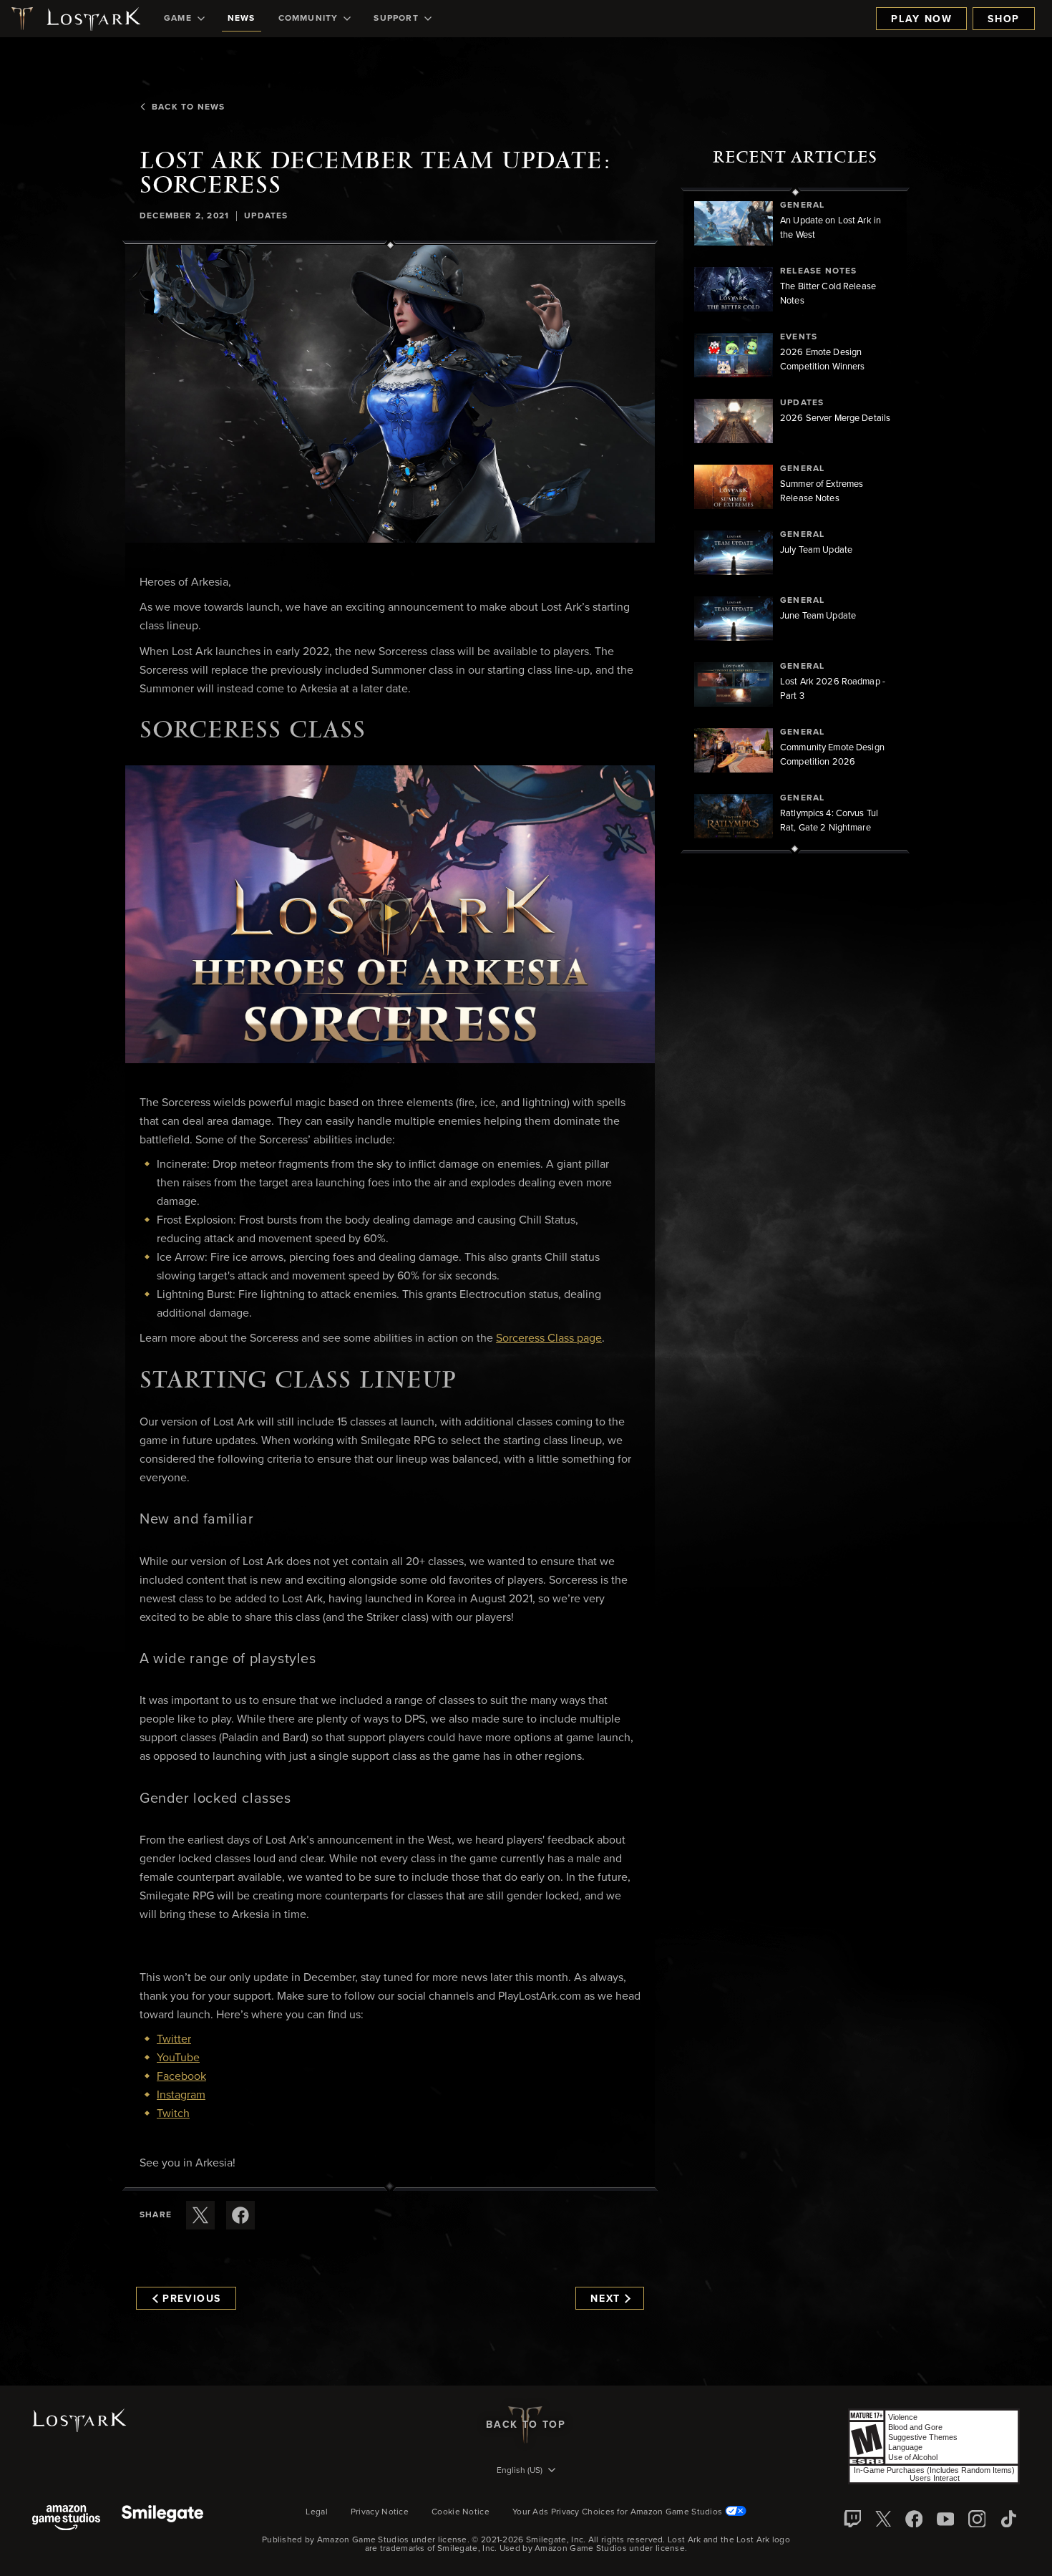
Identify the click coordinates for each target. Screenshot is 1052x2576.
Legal (317, 2512)
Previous (192, 2299)
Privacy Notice (380, 2512)
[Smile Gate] (162, 2519)
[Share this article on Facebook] (240, 2215)
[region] (795, 520)
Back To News (188, 107)
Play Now (921, 19)
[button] (390, 394)
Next (605, 2299)
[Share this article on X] (200, 2215)
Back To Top (526, 2425)
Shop (1004, 19)
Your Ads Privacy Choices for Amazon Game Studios (619, 2512)
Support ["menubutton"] (396, 19)
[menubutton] (526, 2471)
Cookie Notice (461, 2512)
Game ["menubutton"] (178, 19)
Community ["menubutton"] (308, 19)
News (242, 19)
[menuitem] (184, 19)
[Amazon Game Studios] (66, 2519)
